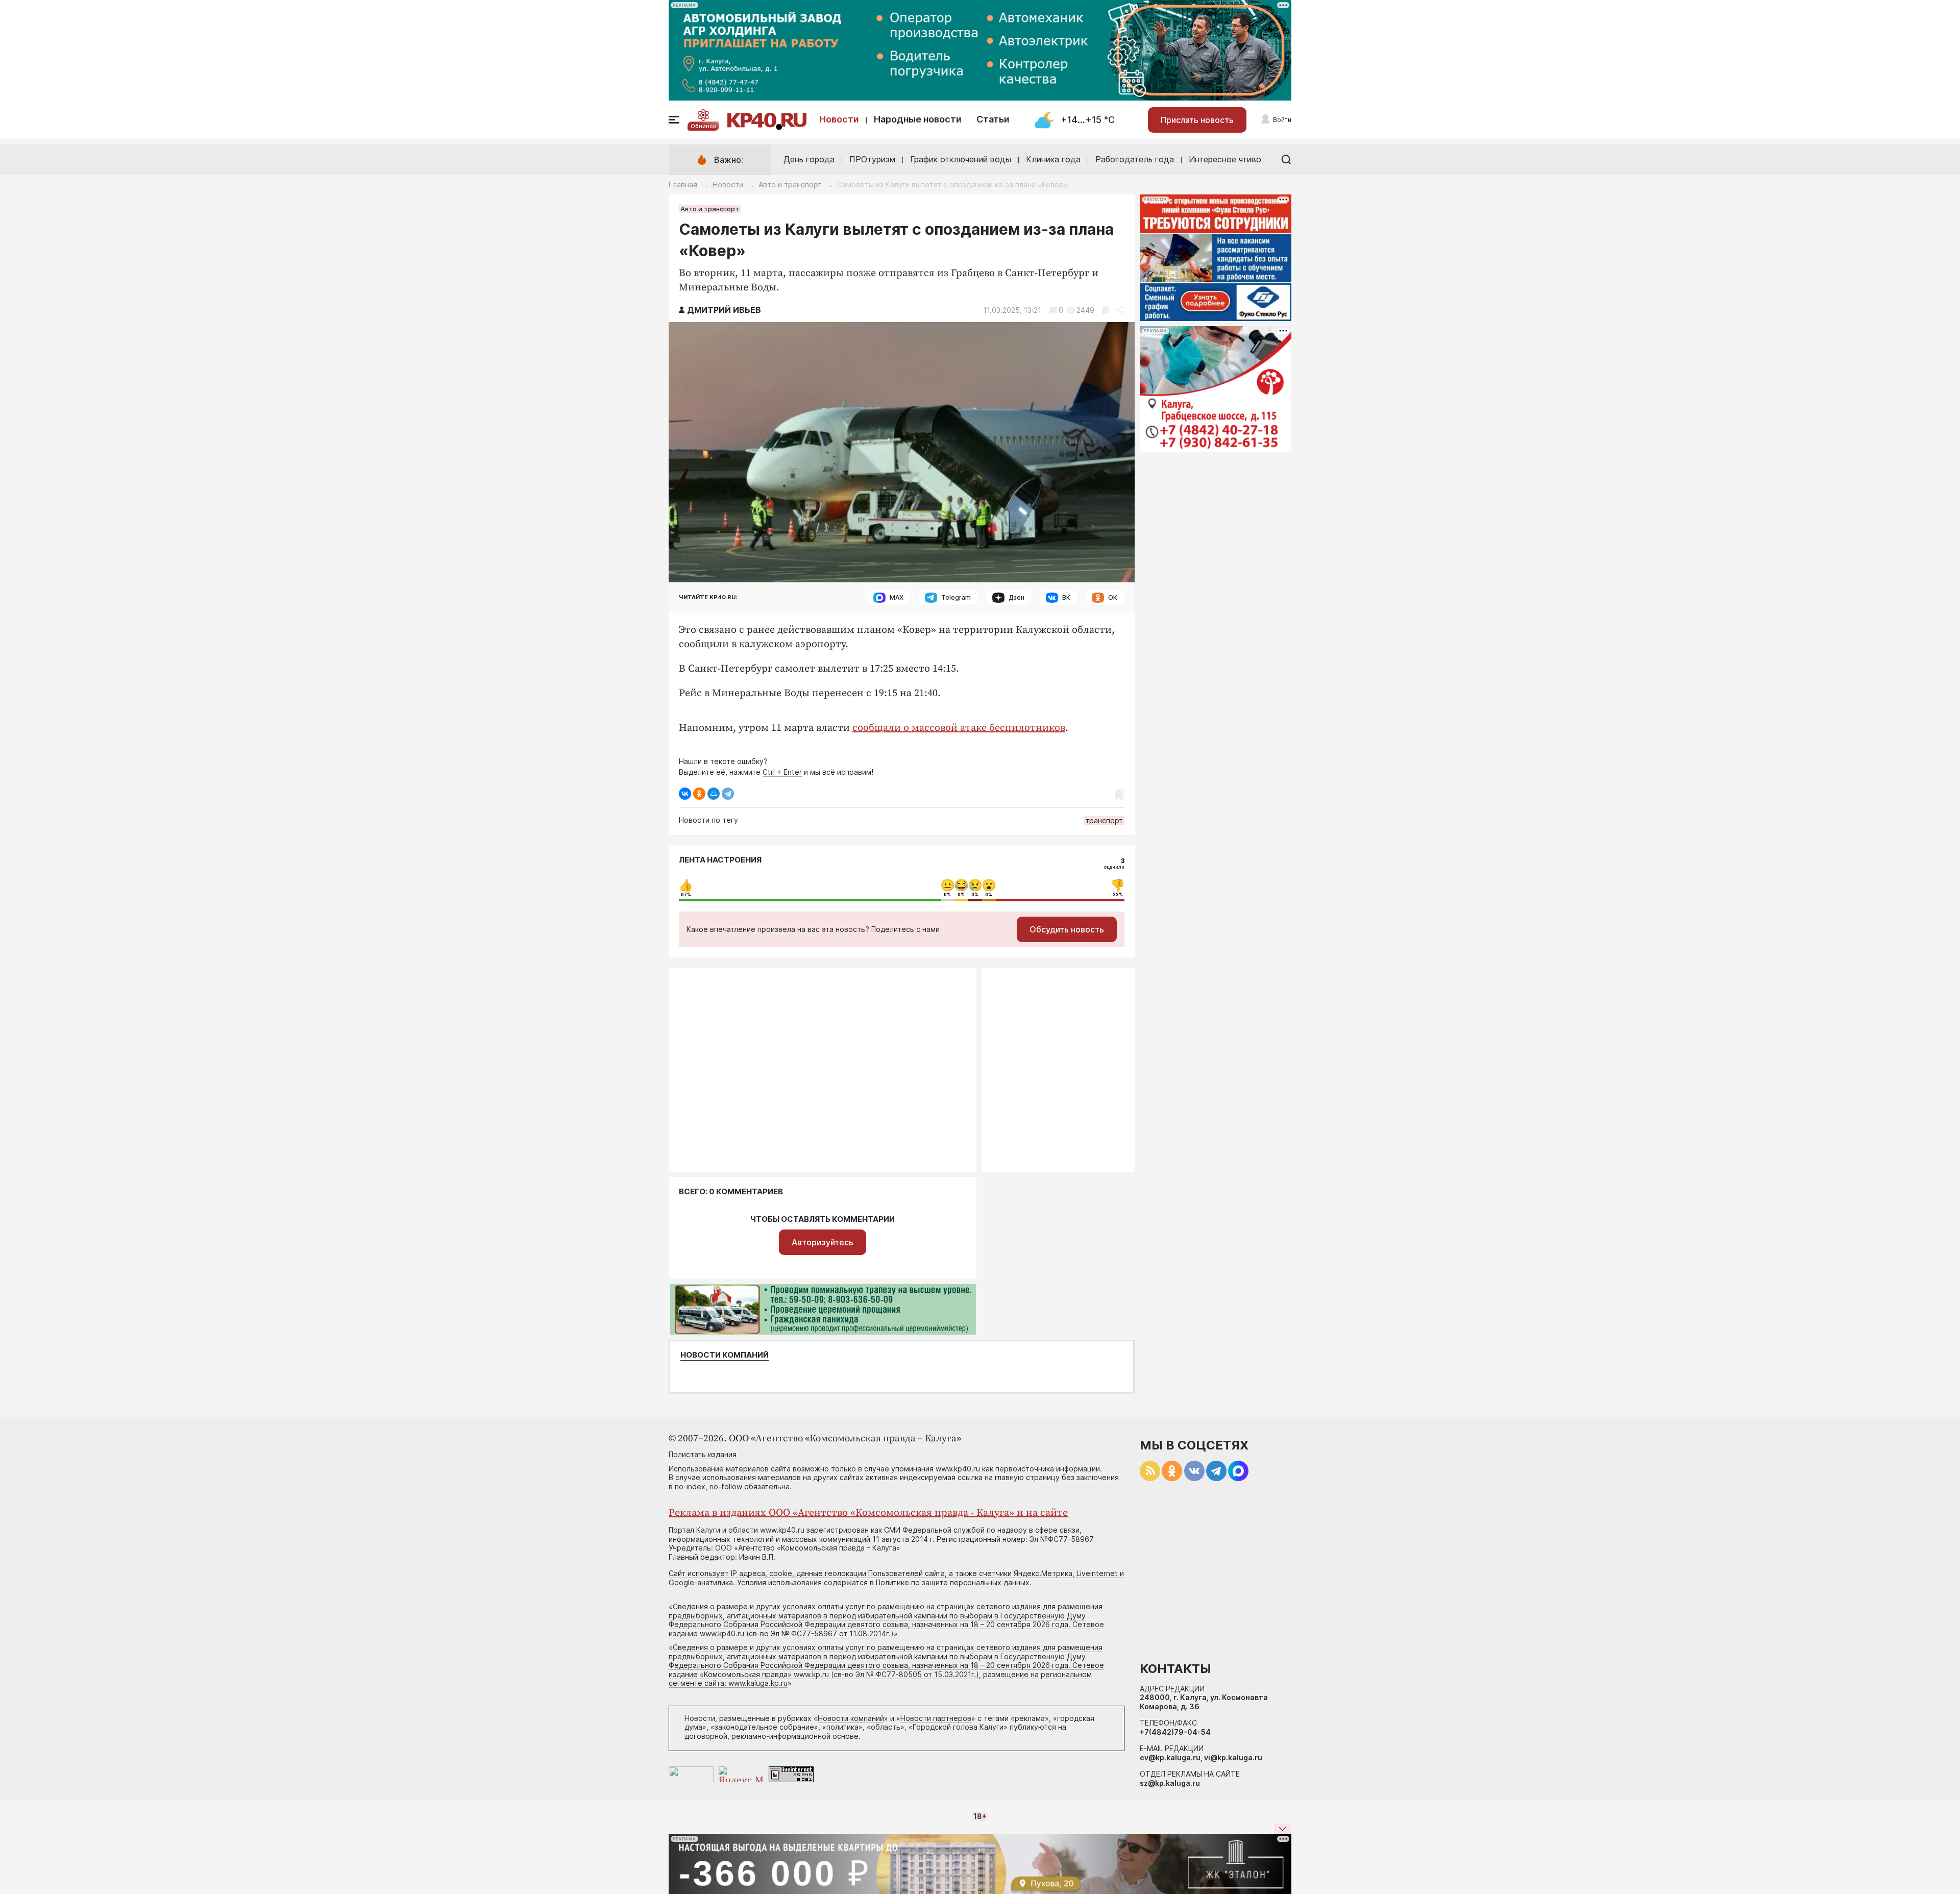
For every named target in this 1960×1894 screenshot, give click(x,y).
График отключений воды (961, 159)
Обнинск (703, 126)
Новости (839, 119)
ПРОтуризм (872, 159)
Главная (683, 185)
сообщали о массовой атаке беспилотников (959, 728)
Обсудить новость (1067, 929)
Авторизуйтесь (823, 1242)
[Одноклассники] (699, 794)
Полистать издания (703, 1454)
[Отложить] (1105, 310)
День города (809, 159)
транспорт (1104, 820)
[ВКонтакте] (685, 794)
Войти (1282, 120)
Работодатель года (1135, 159)
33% (1118, 895)
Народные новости (918, 119)
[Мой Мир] (714, 794)
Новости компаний (725, 1355)
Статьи (993, 119)
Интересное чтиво (1225, 159)
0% (947, 895)
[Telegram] (728, 794)
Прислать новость (1197, 120)
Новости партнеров (936, 1718)
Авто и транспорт (790, 185)
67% (686, 895)
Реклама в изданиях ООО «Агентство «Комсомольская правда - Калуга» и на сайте (868, 1513)
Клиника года (1053, 159)
